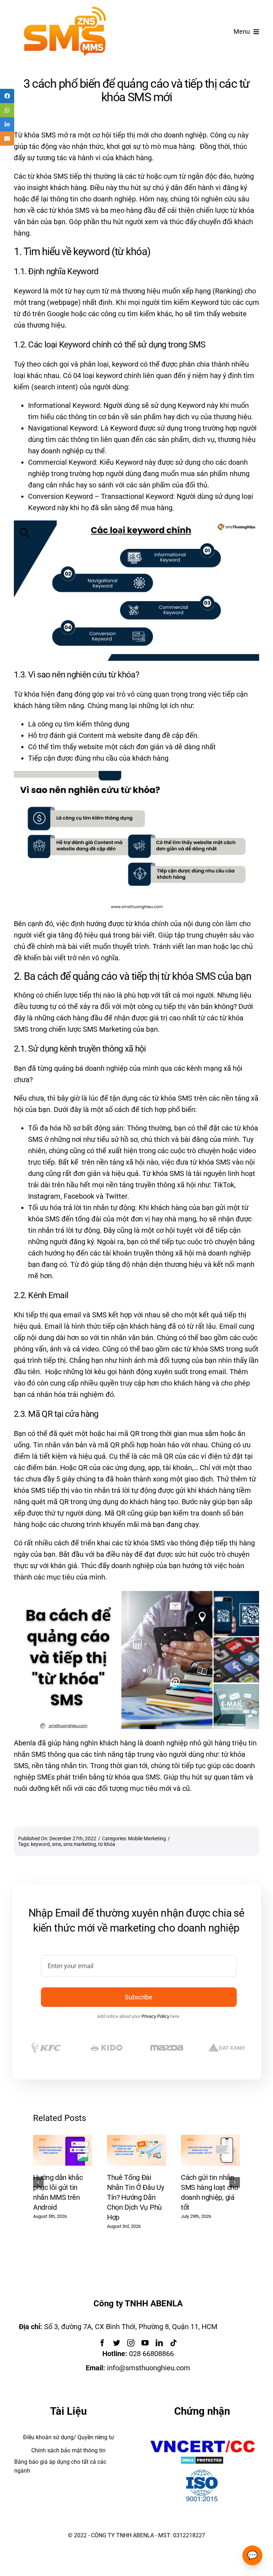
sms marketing (80, 1844)
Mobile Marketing (147, 1838)
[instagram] (131, 2343)
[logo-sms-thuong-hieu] (65, 10)
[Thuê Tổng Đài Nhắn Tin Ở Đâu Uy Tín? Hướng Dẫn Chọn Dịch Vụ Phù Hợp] (136, 2139)
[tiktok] (173, 2343)
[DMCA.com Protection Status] (202, 2462)
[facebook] (102, 2343)
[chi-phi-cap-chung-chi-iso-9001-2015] (202, 2471)
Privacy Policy (155, 2016)
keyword (40, 1844)
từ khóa (107, 1844)
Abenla (25, 1743)
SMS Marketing (107, 1029)
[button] (38, 2182)
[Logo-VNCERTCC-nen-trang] (202, 2440)
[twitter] (117, 2343)
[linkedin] (159, 2343)
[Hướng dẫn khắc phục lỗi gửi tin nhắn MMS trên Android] (63, 2139)
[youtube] (145, 2343)
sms (57, 1844)
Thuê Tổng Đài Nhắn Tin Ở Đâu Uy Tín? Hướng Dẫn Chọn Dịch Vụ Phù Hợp (136, 2197)
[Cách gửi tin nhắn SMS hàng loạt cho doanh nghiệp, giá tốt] (210, 2139)
